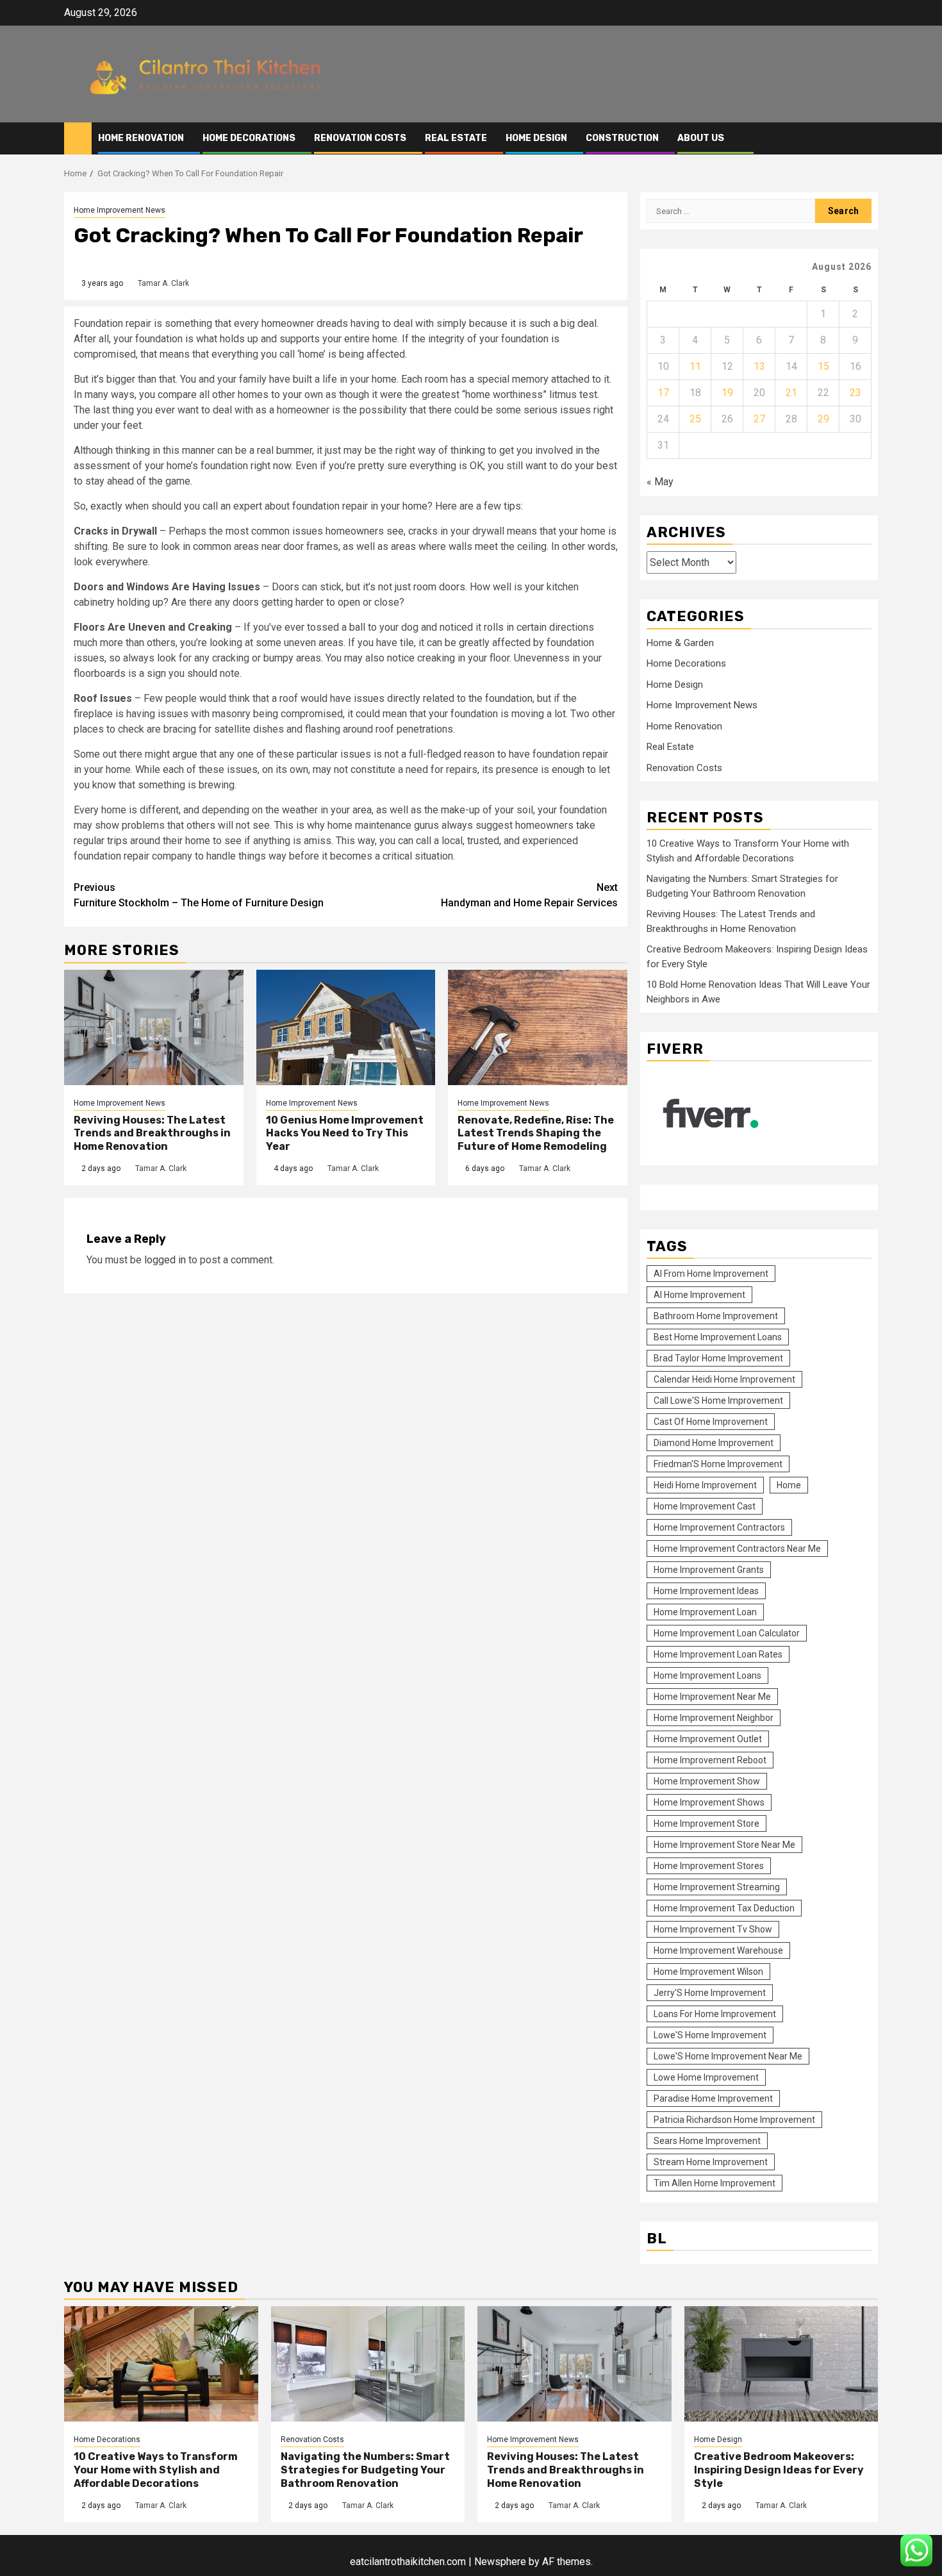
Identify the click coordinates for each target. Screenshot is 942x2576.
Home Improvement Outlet (708, 1739)
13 (759, 366)
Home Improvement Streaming (717, 1887)
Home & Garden (680, 643)
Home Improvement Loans (707, 1675)
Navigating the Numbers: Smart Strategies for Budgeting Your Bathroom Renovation (365, 2470)
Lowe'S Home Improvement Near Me (728, 2056)
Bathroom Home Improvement (716, 1316)
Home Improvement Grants (709, 1570)
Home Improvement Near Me (712, 1697)
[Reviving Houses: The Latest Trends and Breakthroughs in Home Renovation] (154, 1027)
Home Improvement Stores (709, 1866)
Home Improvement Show (707, 1781)
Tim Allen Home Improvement (715, 2183)
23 (855, 393)
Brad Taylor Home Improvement (718, 1358)
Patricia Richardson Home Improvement (734, 2120)
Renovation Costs (360, 138)
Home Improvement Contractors (719, 1527)
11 (695, 366)
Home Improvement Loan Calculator (727, 1633)
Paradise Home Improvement (713, 2098)
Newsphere (500, 2562)
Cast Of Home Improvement (711, 1422)
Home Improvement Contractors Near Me (737, 1549)
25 (695, 419)
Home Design (536, 138)
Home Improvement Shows (709, 1802)
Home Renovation (141, 138)
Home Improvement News (120, 210)
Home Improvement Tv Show (713, 1929)
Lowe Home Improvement (706, 2077)
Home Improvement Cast (705, 1506)
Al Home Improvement (699, 1295)
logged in (165, 1260)
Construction (622, 138)
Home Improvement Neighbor (714, 1718)
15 (823, 366)
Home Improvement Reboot (710, 1760)
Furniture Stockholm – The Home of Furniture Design (199, 895)
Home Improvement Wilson (708, 1972)
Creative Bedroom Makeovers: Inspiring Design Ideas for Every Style (779, 2470)
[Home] (78, 138)
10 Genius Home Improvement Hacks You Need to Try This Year (345, 1134)
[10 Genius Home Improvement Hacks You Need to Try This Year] (346, 1027)
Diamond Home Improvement (714, 1443)
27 (759, 419)
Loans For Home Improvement (715, 2014)
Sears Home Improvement (707, 2141)
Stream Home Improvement (711, 2162)
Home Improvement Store (706, 1824)
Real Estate (456, 138)
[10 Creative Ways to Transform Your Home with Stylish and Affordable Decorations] (161, 2364)
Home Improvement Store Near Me (724, 1845)
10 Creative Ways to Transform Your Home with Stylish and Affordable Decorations (156, 2470)
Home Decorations (249, 138)
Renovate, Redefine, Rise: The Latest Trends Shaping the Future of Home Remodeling (536, 1134)
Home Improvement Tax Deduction (724, 1908)
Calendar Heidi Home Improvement (724, 1379)
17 (663, 393)
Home (789, 1485)
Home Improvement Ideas (706, 1591)
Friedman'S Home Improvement (718, 1464)
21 (791, 393)
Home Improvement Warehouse (718, 1950)
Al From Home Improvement (711, 1274)
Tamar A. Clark (163, 283)
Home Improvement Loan (705, 1612)
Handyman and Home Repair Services (529, 895)
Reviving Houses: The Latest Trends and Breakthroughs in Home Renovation (152, 1134)
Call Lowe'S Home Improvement (718, 1400)
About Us (701, 138)
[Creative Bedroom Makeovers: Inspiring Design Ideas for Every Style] (781, 2364)
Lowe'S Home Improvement (710, 2035)
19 (727, 393)
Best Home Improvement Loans (718, 1337)
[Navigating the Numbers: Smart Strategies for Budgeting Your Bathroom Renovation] (368, 2364)
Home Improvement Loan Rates (718, 1654)
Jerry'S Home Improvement (710, 1993)
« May (660, 482)
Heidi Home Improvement (705, 1485)
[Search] (869, 138)
